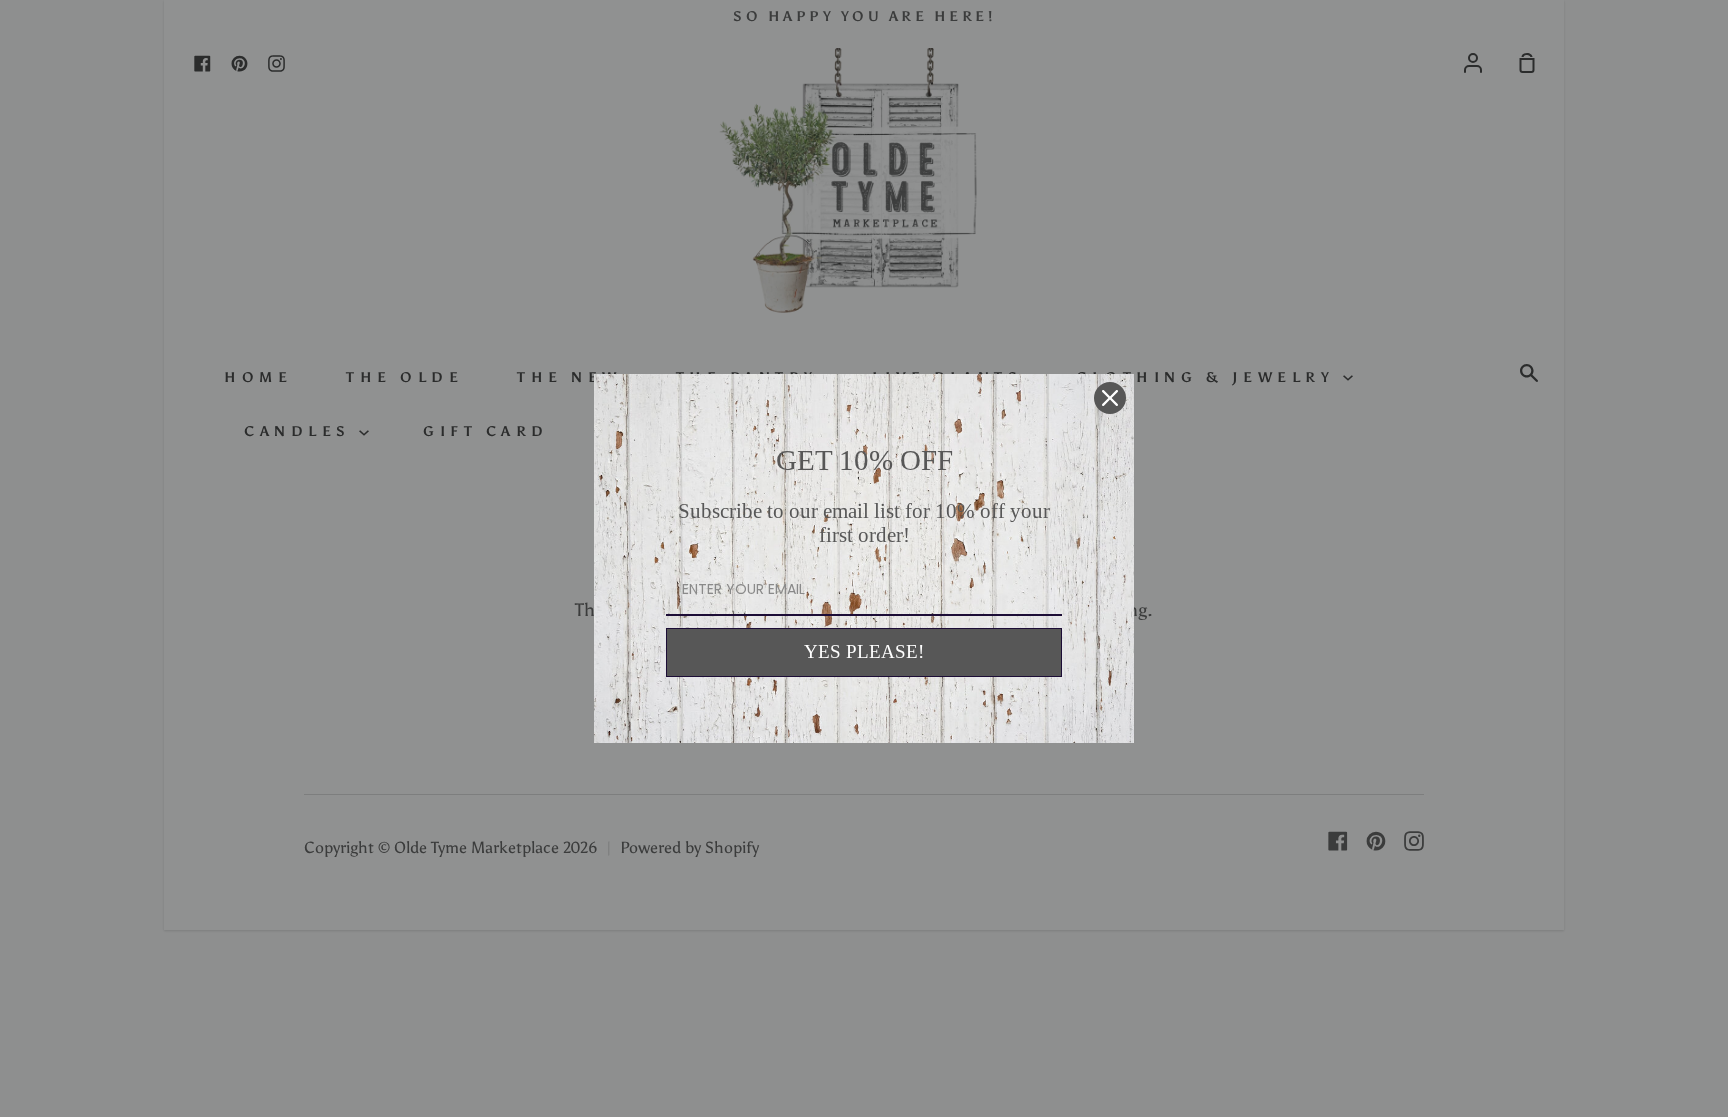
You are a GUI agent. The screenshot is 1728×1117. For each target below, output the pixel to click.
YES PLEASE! (864, 651)
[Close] (1110, 398)
